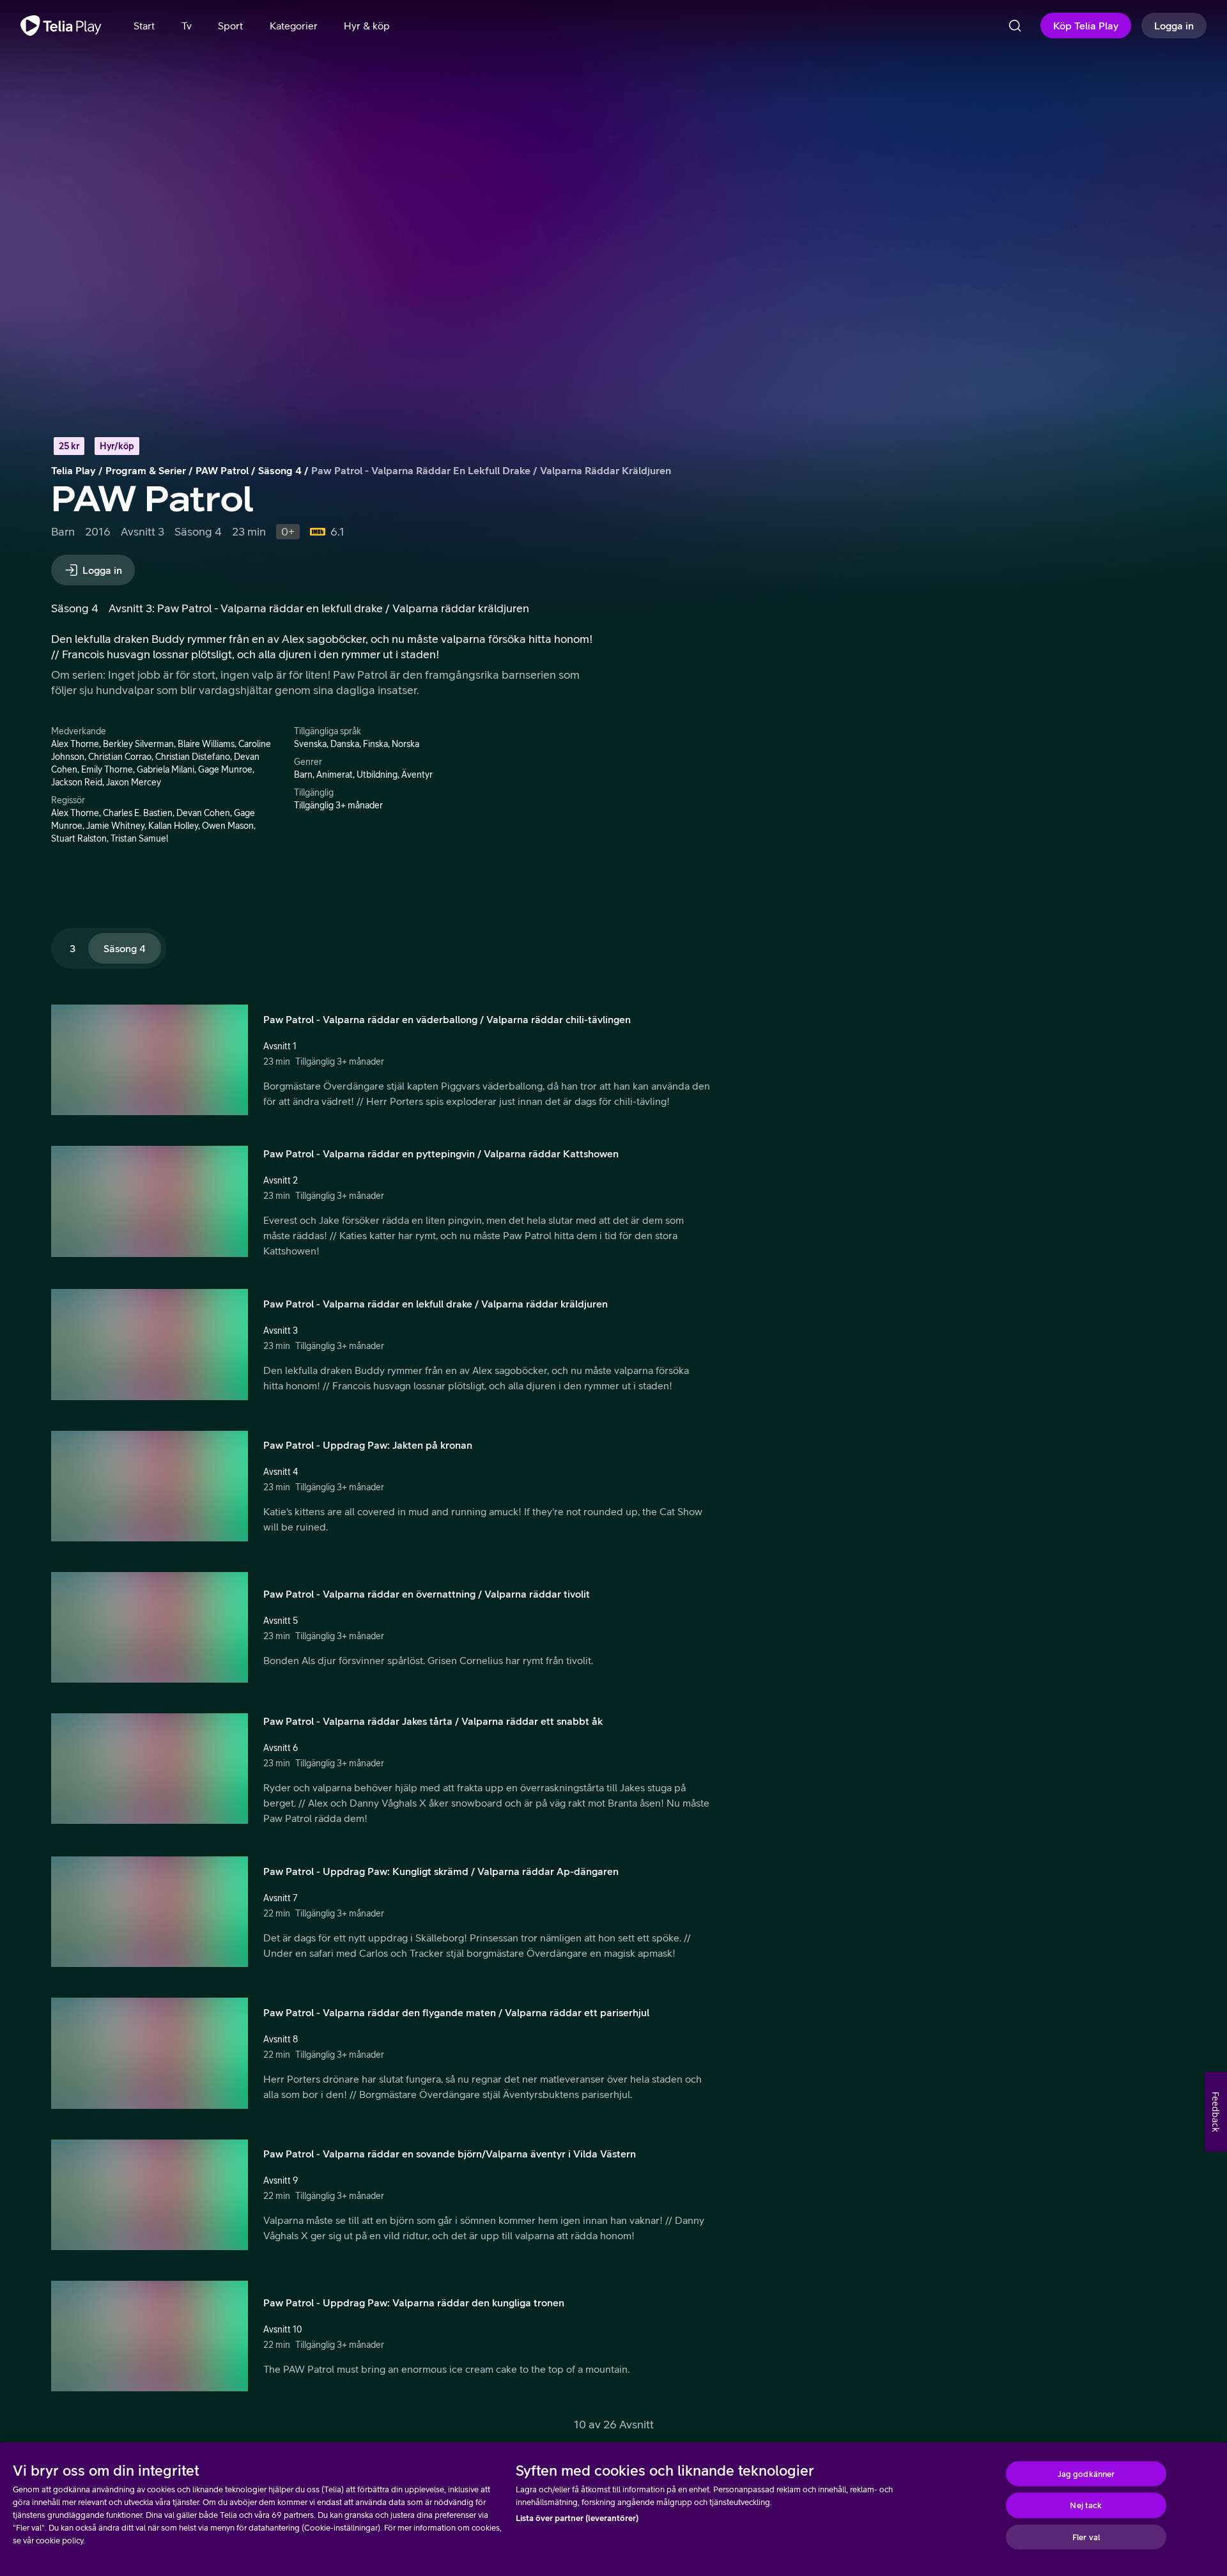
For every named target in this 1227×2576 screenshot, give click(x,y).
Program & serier (146, 470)
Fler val (1086, 2537)
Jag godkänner (1086, 2473)
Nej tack (1086, 2505)
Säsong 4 (280, 470)
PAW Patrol (222, 470)
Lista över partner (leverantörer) (577, 2518)
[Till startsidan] (61, 26)
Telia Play (73, 470)
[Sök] (1015, 26)
